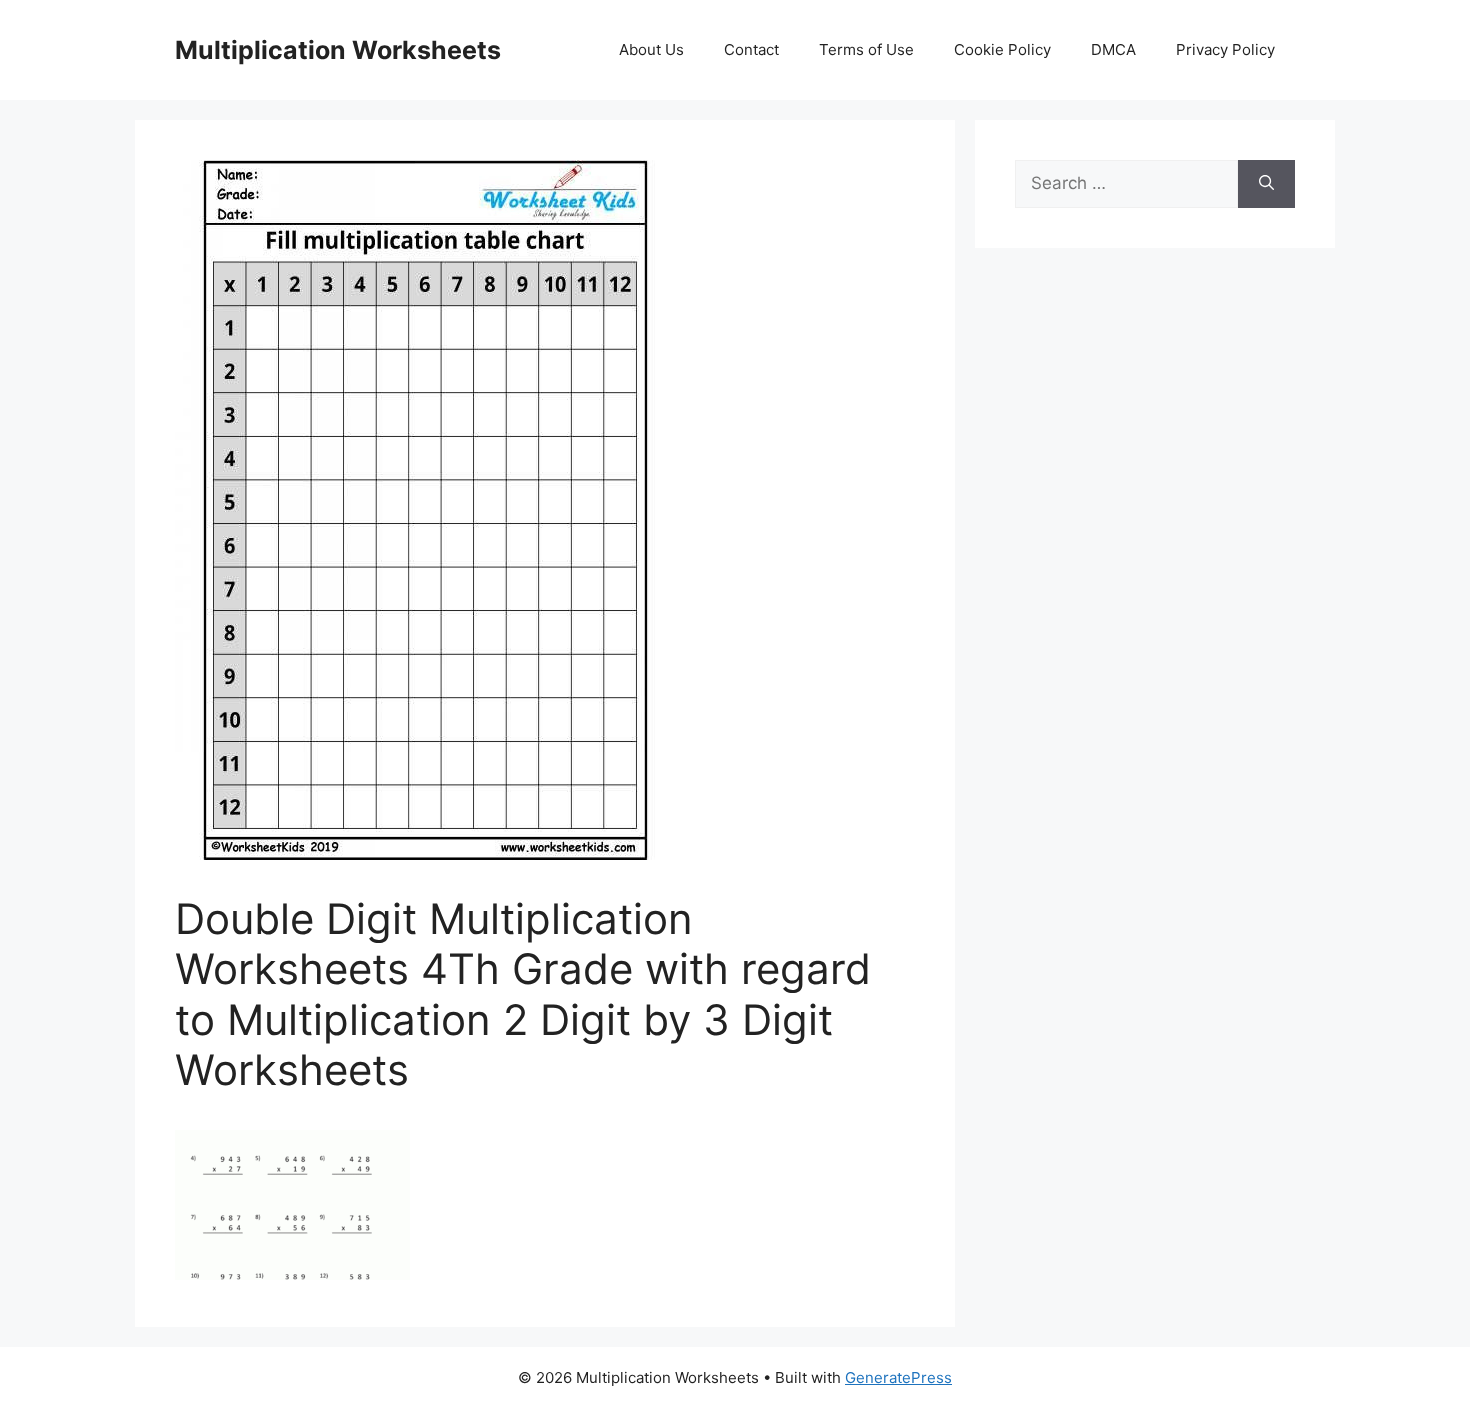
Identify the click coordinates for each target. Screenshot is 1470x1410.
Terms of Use (866, 49)
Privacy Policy (1225, 49)
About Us (651, 49)
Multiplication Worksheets (338, 50)
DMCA (1113, 49)
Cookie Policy (1002, 49)
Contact (751, 49)
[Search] (1266, 184)
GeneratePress (898, 1377)
